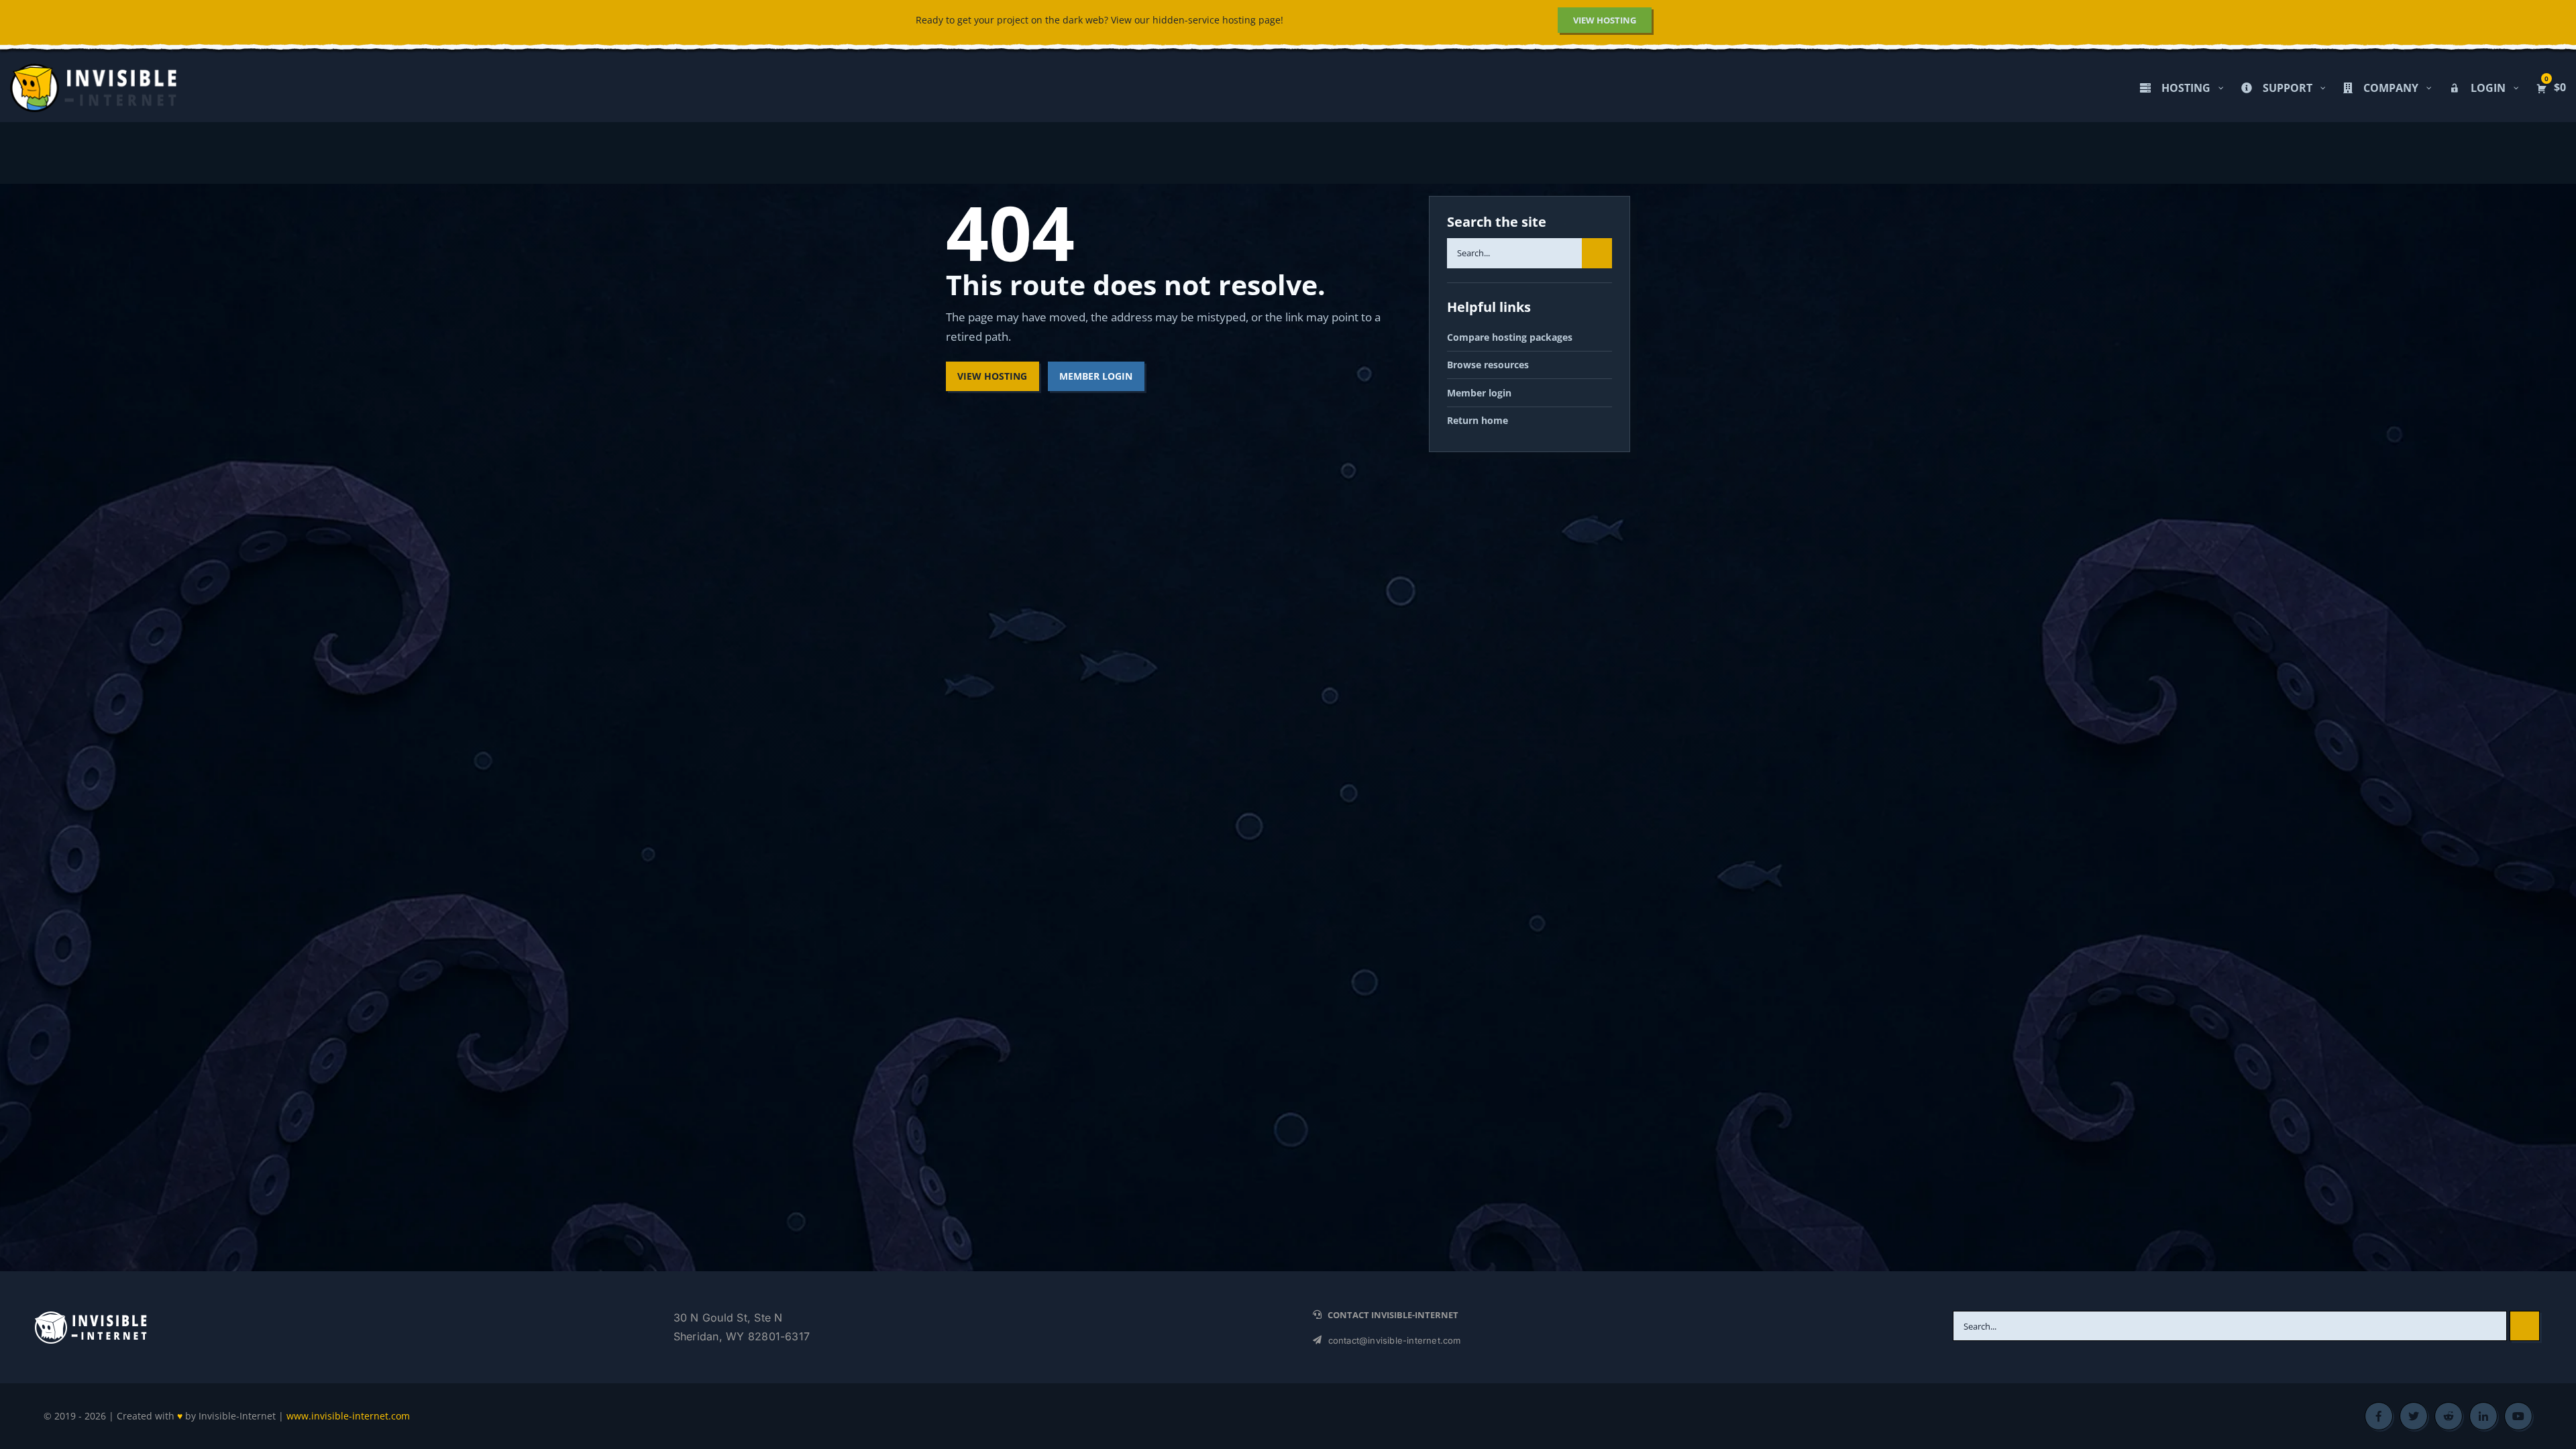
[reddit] (2449, 1416)
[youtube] (2518, 1416)
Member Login (1096, 376)
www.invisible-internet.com (348, 1416)
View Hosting (992, 376)
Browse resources (1488, 365)
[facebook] (2379, 1416)
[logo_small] (91, 1315)
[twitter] (2414, 1416)
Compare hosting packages (1510, 337)
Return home (1478, 420)
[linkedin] (2483, 1416)
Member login (1479, 393)
